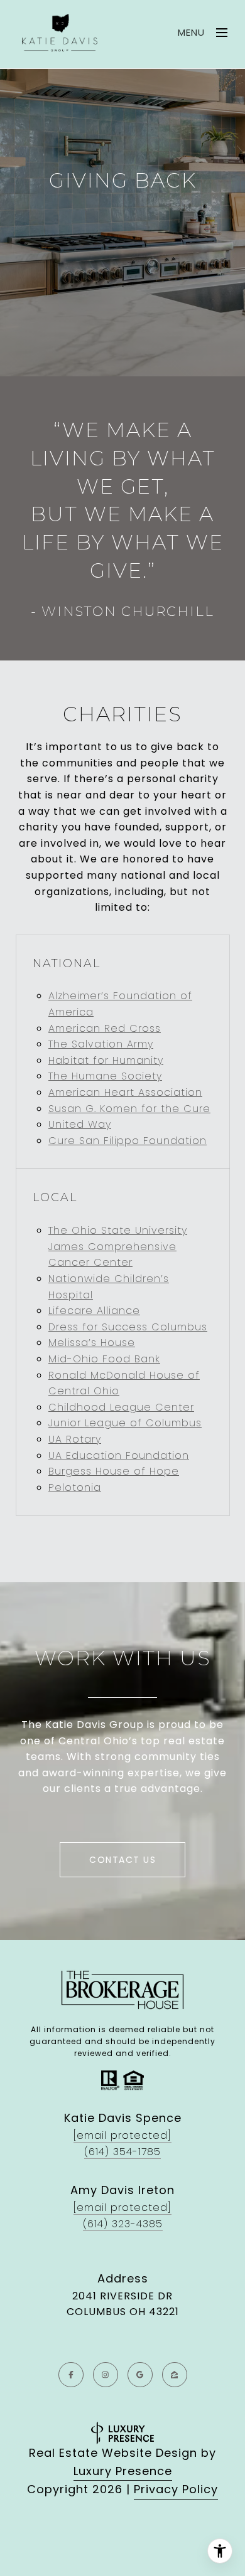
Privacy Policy (176, 2489)
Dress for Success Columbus (128, 1327)
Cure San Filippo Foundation (128, 1141)
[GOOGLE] (140, 2375)
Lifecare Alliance (94, 1311)
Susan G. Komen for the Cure (129, 1109)
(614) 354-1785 (122, 2152)
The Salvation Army (101, 1044)
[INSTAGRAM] (106, 2375)
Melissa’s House (92, 1343)
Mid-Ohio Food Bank (104, 1359)
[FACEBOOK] (71, 2375)
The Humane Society (105, 1076)
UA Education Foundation (119, 1455)
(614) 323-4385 (123, 2224)
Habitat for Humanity (106, 1060)
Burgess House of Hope (114, 1471)
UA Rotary (75, 1439)
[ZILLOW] (175, 2375)
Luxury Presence (123, 2471)
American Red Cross (105, 1028)
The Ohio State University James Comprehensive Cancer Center (118, 1246)
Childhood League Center (121, 1407)
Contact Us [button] (122, 1860)
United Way (80, 1124)
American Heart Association (125, 1092)
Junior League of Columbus (125, 1423)
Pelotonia (75, 1487)
